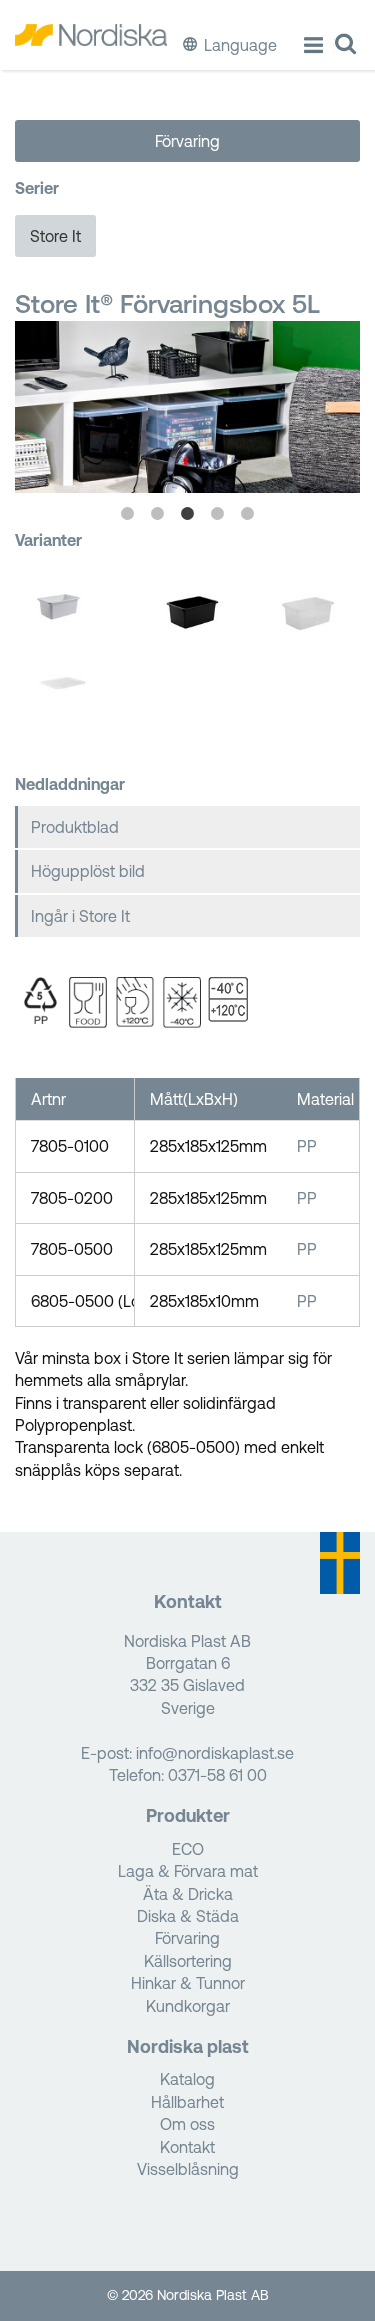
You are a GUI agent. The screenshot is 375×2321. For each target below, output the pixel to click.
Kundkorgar (188, 2006)
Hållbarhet (187, 2102)
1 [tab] (128, 514)
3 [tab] (188, 514)
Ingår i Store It (80, 916)
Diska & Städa (188, 1916)
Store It (55, 236)
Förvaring (187, 141)
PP (307, 1146)
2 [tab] (158, 514)
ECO (188, 1849)
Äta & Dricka (188, 1894)
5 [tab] (248, 514)
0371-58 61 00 (217, 1775)
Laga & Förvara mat (188, 1871)
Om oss (187, 2124)
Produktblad (75, 827)
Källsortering (188, 1961)
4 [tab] (218, 514)
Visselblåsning (188, 2169)
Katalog (187, 2079)
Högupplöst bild (88, 871)
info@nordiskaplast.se (215, 1753)
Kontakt (187, 2147)
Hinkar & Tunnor (188, 1983)
